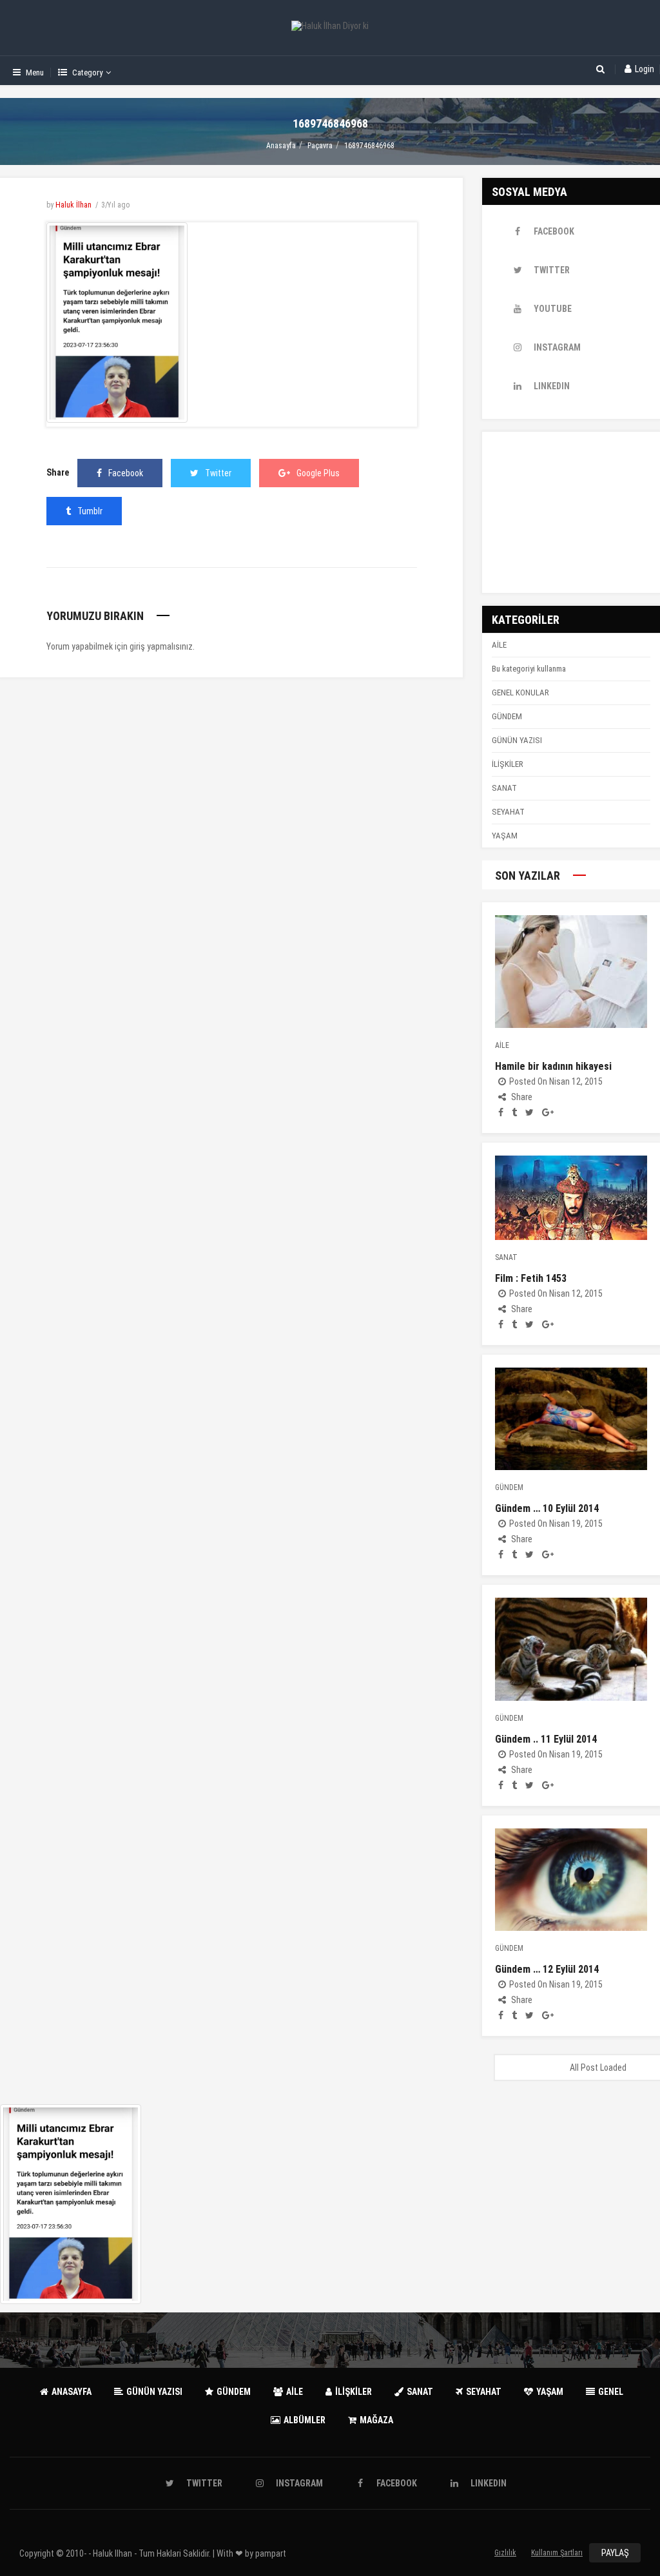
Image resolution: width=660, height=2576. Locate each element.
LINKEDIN (552, 386)
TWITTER (552, 270)
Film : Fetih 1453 (531, 1278)
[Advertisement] (571, 512)
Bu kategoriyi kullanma (529, 669)
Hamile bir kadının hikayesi (553, 1066)
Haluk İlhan (73, 205)
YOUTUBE (553, 309)
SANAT (504, 788)
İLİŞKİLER (508, 764)
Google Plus (318, 473)
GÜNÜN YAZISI (517, 740)
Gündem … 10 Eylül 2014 (547, 1508)
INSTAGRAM (557, 347)
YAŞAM (505, 836)
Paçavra (320, 146)
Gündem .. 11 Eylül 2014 (546, 1739)
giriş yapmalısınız (161, 646)
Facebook (126, 473)
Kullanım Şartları (557, 2553)
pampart (271, 2553)
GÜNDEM (507, 716)
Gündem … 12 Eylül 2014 (547, 1969)
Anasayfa (281, 146)
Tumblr (90, 511)
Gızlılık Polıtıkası (506, 2555)
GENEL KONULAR (520, 692)
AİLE (499, 645)
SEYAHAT (508, 812)
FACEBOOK (554, 231)
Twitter (218, 473)
